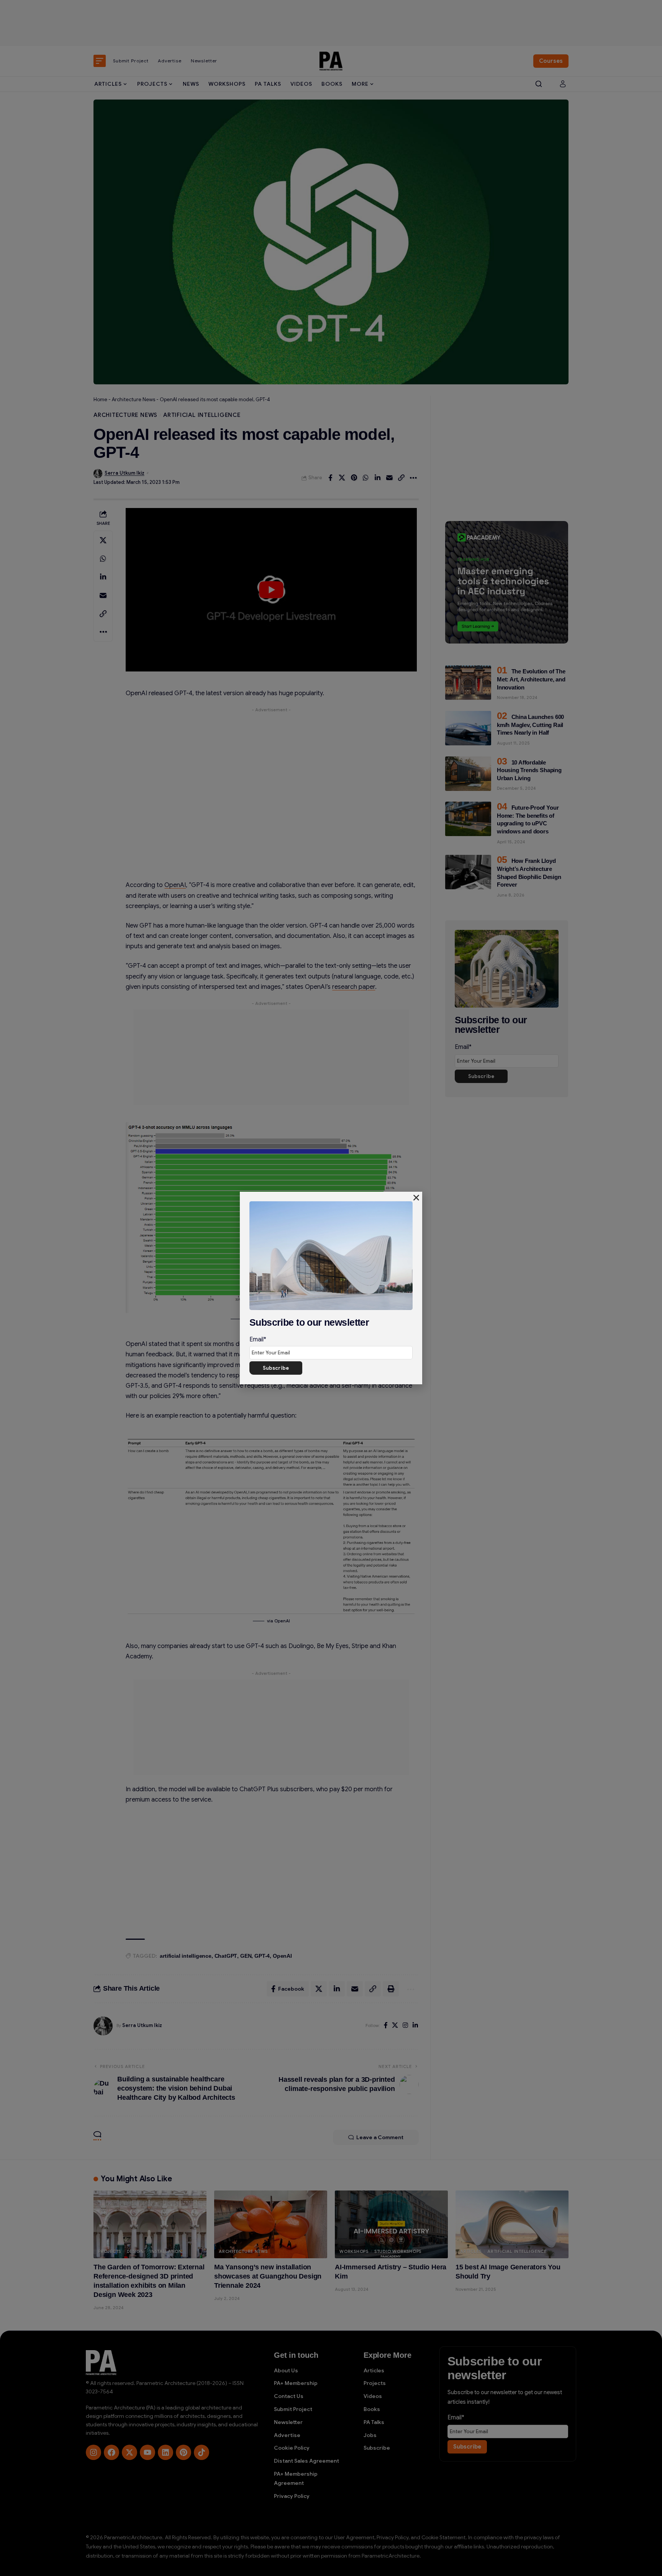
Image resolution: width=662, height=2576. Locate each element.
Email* (258, 1339)
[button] (416, 1198)
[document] (331, 1288)
